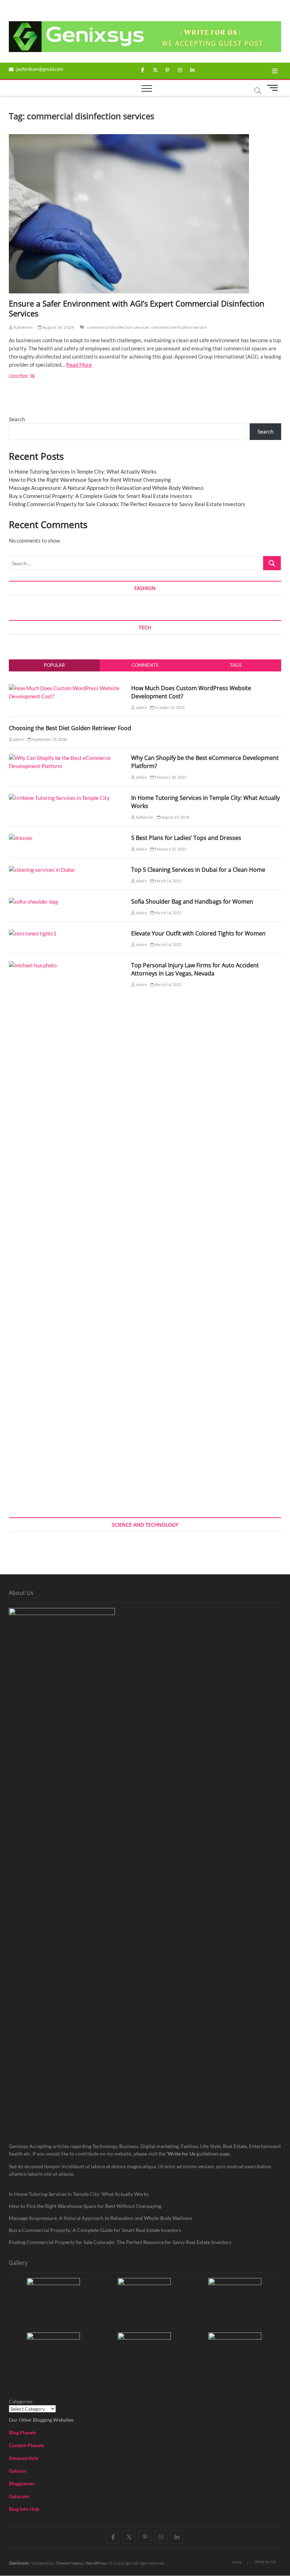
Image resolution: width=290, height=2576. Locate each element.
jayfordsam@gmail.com (39, 69)
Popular (54, 665)
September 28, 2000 (49, 739)
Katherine (23, 327)
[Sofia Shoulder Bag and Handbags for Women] (33, 901)
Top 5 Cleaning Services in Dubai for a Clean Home (198, 870)
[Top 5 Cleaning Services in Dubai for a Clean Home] (42, 870)
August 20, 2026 (175, 817)
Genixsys (19, 2563)
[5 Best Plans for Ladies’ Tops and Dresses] (21, 838)
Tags (236, 665)
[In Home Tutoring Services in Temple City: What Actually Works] (59, 798)
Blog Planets (22, 2432)
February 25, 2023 (170, 849)
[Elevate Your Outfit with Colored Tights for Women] (33, 933)
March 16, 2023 (168, 881)
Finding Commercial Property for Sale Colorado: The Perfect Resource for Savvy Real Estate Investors (127, 504)
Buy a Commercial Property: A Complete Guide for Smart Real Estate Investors (100, 496)
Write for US (265, 2562)
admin (141, 707)
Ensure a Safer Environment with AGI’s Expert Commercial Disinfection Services (137, 308)
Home (237, 2562)
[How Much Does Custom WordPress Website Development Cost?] (68, 688)
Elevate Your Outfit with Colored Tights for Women (198, 933)
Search (17, 419)
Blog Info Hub (24, 2509)
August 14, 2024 (58, 327)
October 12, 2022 (169, 707)
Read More (79, 365)
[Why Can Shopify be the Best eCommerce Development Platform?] (68, 758)
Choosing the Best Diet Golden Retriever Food (70, 728)
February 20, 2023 (170, 777)
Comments (145, 665)
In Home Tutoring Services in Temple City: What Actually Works (83, 471)
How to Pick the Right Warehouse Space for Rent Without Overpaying (90, 480)
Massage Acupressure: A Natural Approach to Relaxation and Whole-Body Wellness (106, 488)
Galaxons (19, 2496)
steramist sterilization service (179, 327)
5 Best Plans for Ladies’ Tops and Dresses (186, 838)
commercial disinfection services (118, 327)
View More (29, 376)
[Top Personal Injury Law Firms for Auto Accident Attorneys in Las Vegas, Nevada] (68, 965)
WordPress (96, 2563)
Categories (21, 2401)
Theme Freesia (69, 2563)
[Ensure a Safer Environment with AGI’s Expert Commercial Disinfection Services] (145, 214)
